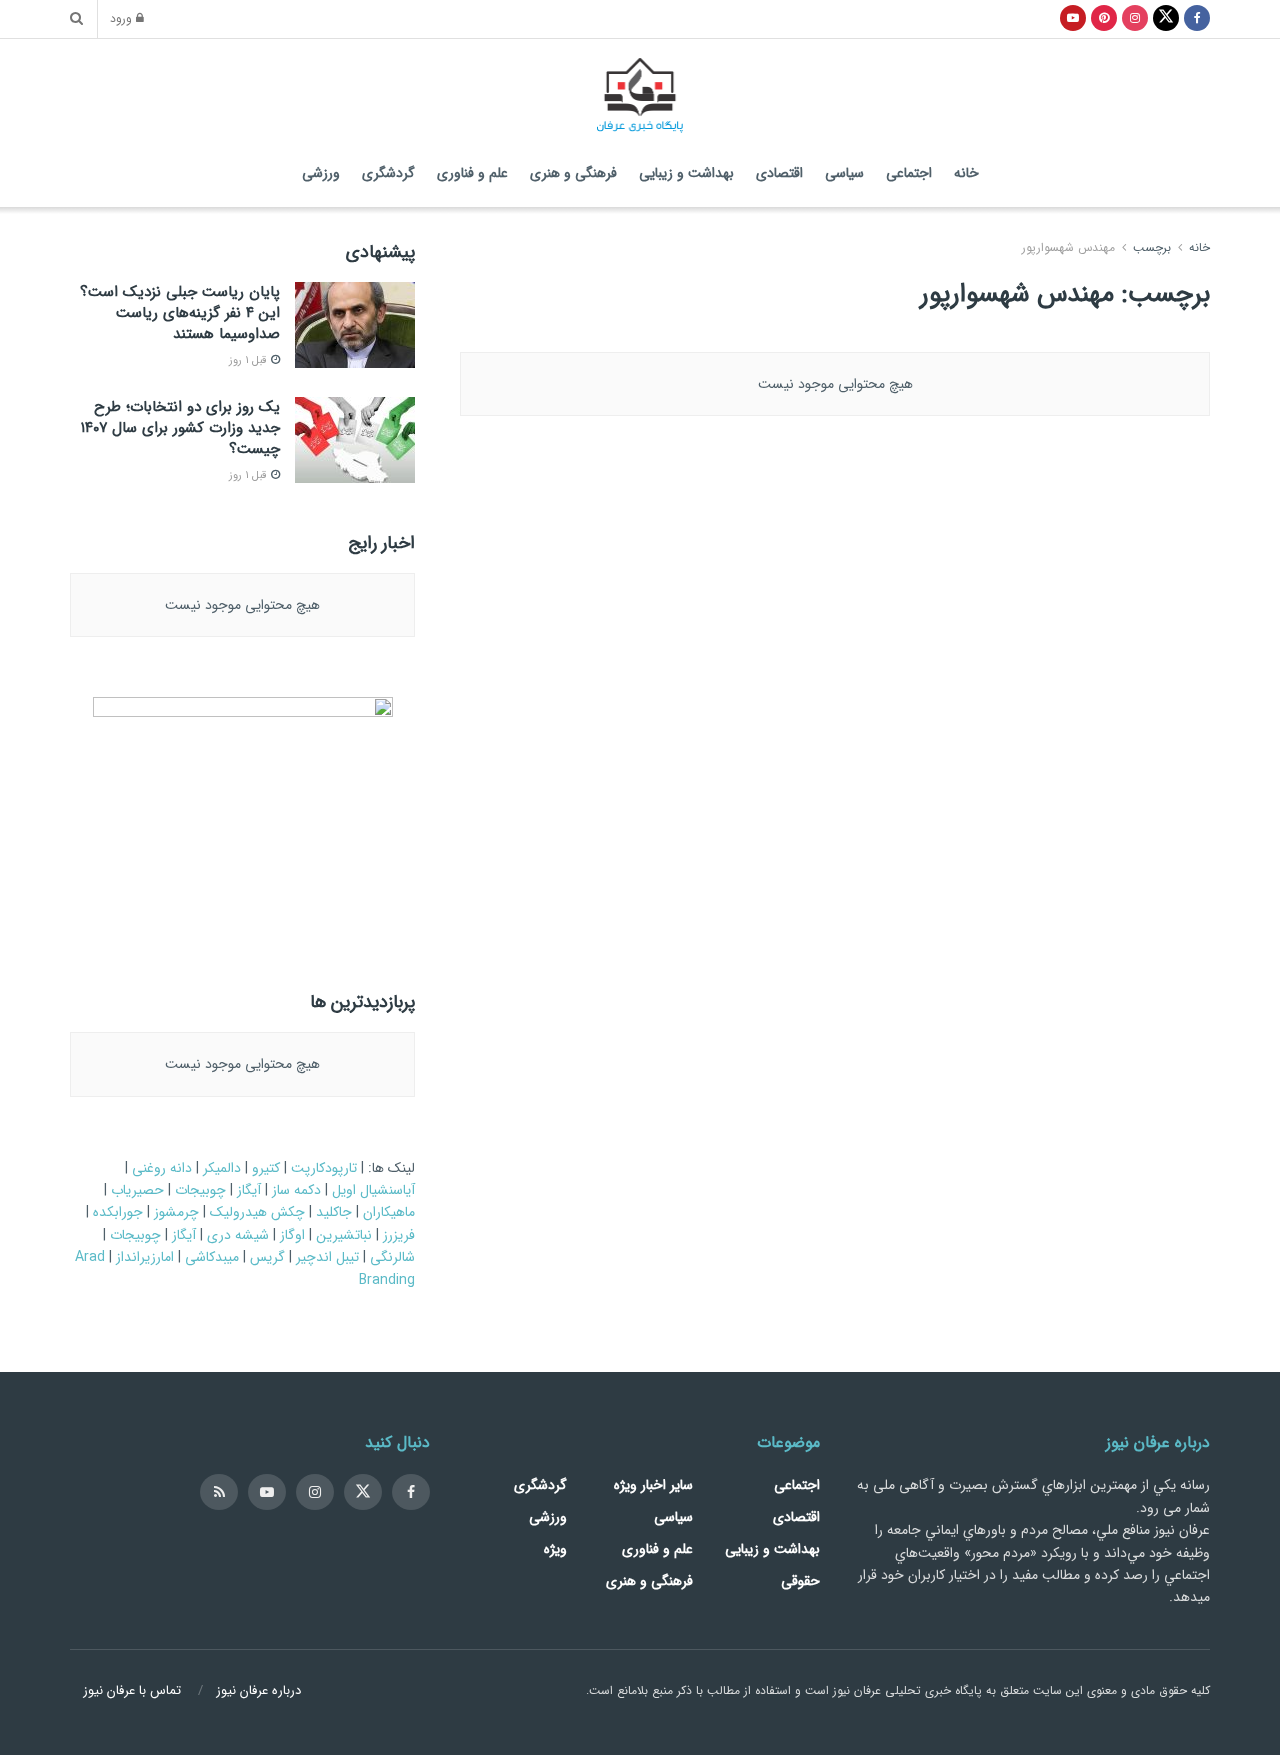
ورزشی (321, 173)
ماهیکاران (389, 1212)
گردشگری (388, 173)
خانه (966, 173)
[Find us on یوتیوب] (1073, 19)
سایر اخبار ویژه (653, 1485)
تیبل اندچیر (327, 1257)
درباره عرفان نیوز (258, 1690)
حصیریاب (137, 1190)
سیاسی (844, 173)
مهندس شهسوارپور (1068, 247)
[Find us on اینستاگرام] (1135, 19)
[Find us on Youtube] (267, 1492)
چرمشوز (176, 1212)
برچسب (1152, 247)
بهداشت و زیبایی (686, 173)
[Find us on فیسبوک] (1197, 19)
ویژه (555, 1549)
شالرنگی (392, 1257)
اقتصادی (779, 173)
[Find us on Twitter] (363, 1492)
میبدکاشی (212, 1257)
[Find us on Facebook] (411, 1492)
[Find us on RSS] (219, 1492)
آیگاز (249, 1190)
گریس (267, 1257)
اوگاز (292, 1235)
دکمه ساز (296, 1190)
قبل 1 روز (249, 360)
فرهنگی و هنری (573, 173)
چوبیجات (200, 1190)
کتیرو (266, 1168)
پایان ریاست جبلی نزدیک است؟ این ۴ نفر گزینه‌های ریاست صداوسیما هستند (180, 313)
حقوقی (800, 1581)
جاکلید (334, 1212)
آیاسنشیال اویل (373, 1190)
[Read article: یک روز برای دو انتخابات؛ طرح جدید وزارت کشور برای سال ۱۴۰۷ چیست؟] (355, 440)
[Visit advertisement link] (242, 822)
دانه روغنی (162, 1168)
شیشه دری (238, 1235)
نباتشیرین (344, 1235)
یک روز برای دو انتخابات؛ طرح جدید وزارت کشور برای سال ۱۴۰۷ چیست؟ (180, 428)
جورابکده (118, 1212)
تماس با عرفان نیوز (132, 1690)
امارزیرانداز (145, 1257)
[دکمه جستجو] (76, 19)
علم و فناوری (472, 173)
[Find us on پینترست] (1104, 19)
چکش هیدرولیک (257, 1212)
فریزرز (399, 1235)
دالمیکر (222, 1168)
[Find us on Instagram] (315, 1492)
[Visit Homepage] (640, 89)
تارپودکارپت (324, 1168)
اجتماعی (909, 173)
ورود (123, 18)
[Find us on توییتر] (1166, 19)
